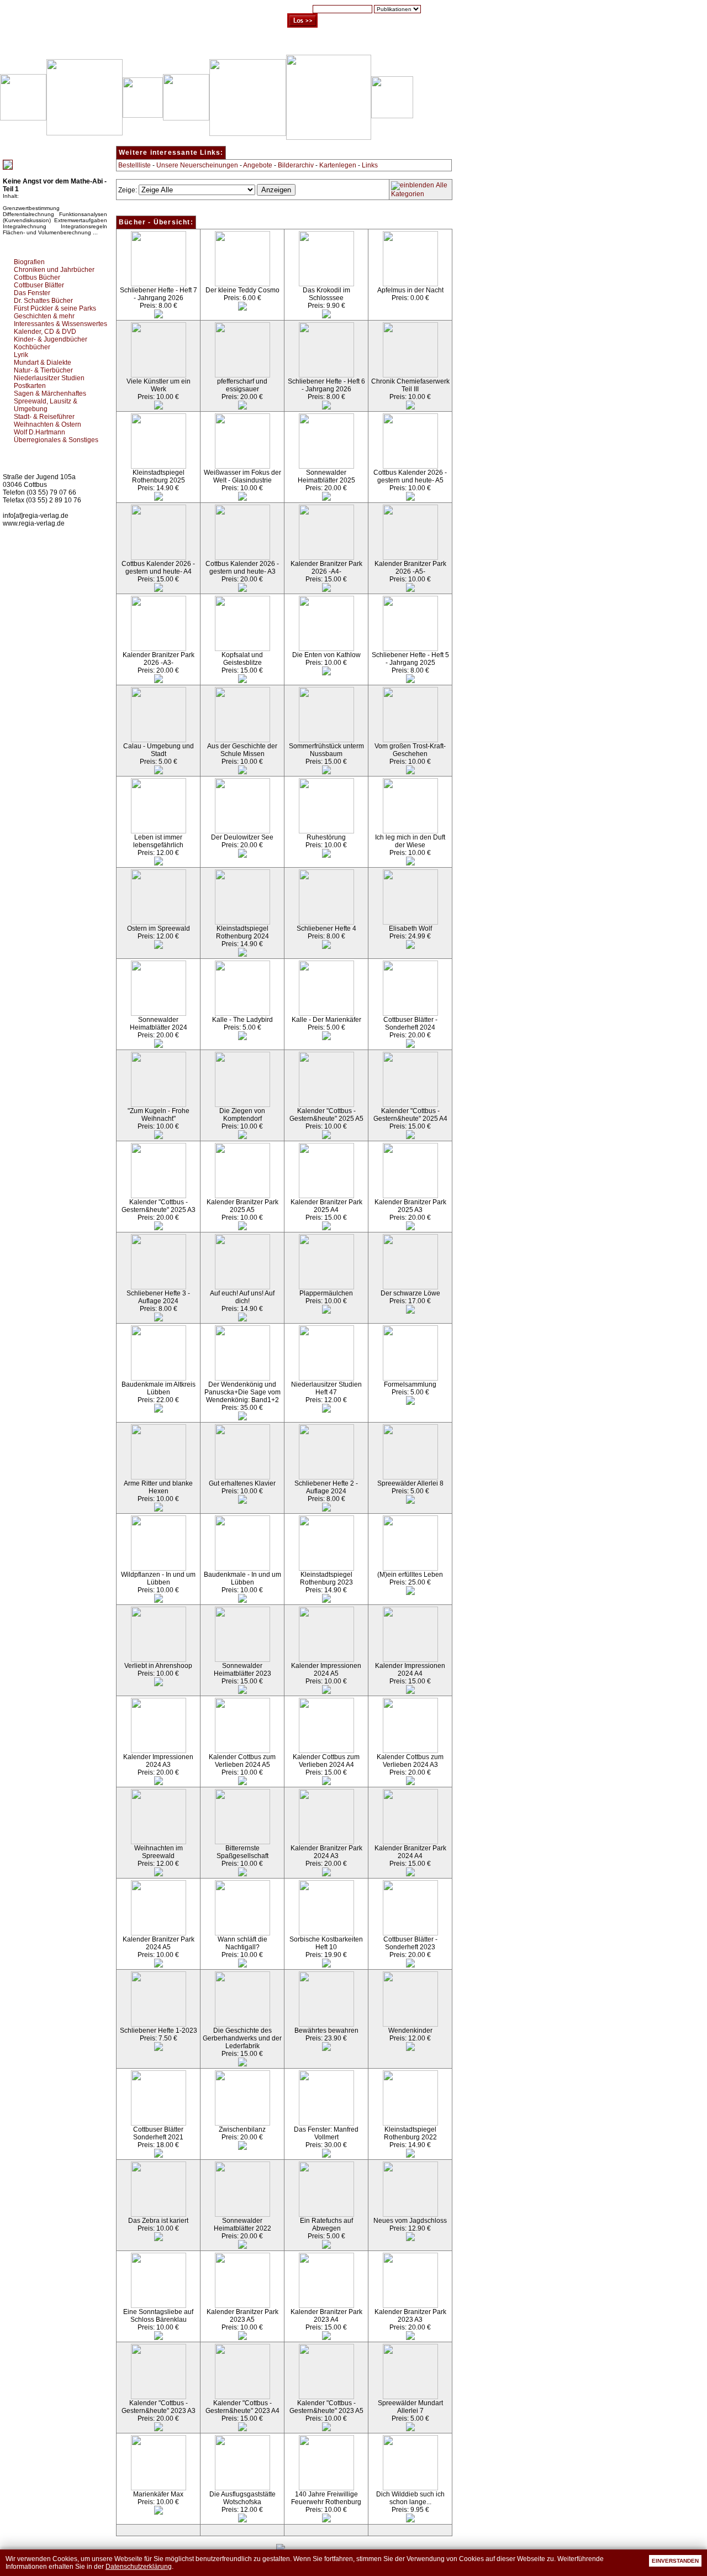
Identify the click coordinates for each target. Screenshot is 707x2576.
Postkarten (30, 386)
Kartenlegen (338, 165)
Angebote (258, 165)
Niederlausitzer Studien (49, 378)
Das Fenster (32, 293)
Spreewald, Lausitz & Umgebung (46, 405)
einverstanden (675, 2561)
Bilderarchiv (296, 165)
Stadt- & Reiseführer (44, 417)
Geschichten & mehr (44, 316)
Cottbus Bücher (37, 277)
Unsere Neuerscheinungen (197, 165)
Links (370, 165)
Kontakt (412, 44)
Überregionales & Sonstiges (56, 440)
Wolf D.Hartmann (39, 432)
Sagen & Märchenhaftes (50, 394)
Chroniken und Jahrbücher (54, 270)
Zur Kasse (367, 44)
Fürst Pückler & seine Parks (55, 308)
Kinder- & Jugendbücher (51, 339)
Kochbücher (32, 347)
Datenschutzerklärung (139, 2567)
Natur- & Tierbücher (43, 370)
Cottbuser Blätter (39, 285)
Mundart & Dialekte (43, 363)
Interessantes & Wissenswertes (60, 324)
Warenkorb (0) (312, 44)
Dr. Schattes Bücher (43, 301)
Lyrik (21, 355)
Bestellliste (134, 165)
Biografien (29, 262)
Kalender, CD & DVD (45, 332)
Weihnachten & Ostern (48, 424)
